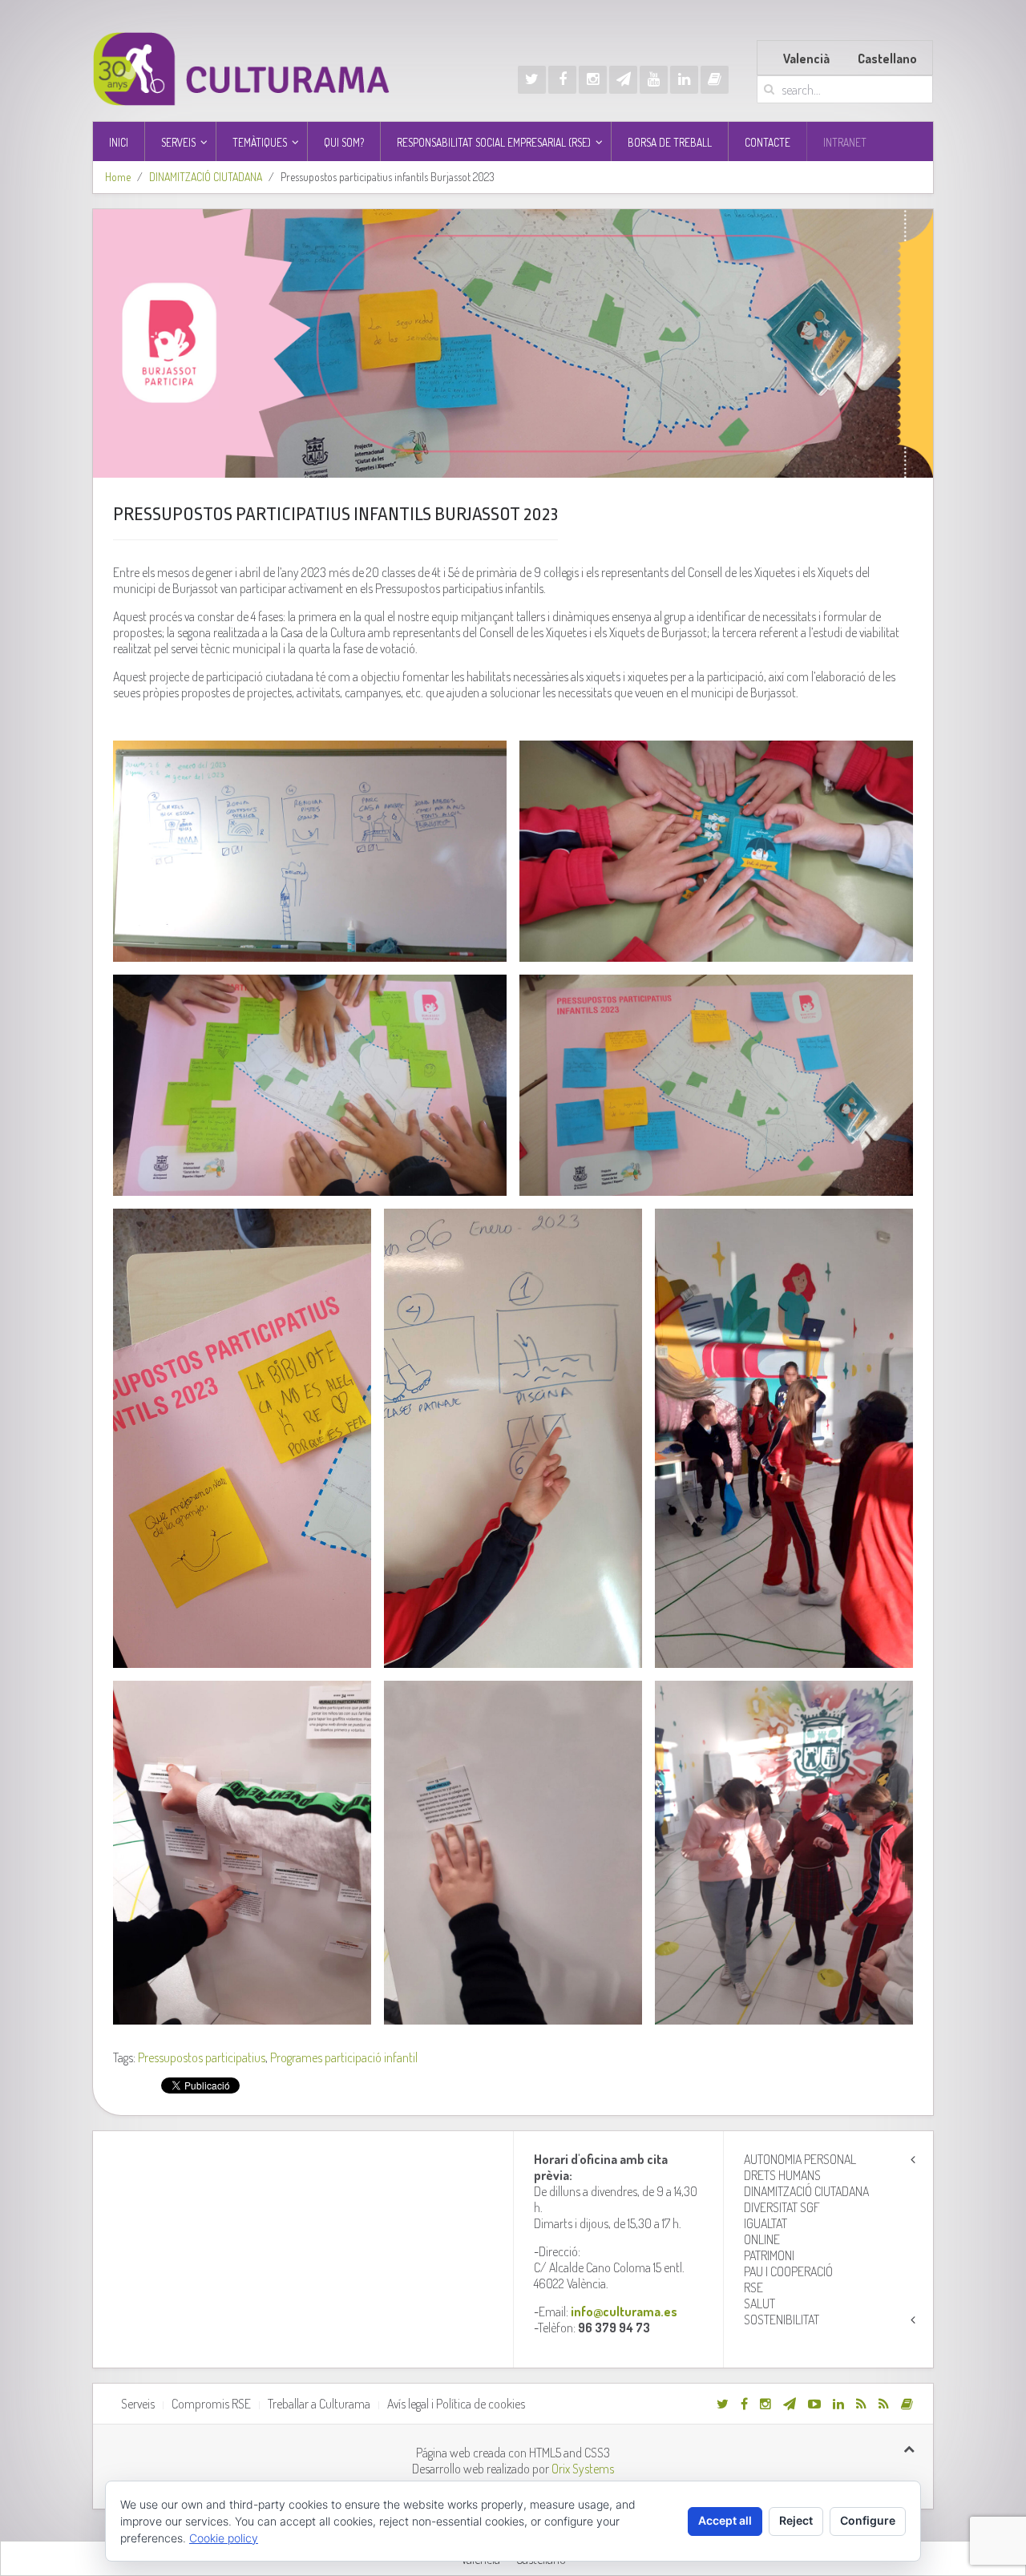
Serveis (138, 2404)
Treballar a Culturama (319, 2404)
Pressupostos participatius (202, 2057)
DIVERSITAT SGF (782, 2207)
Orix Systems (583, 2469)
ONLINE (762, 2239)
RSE (753, 2287)
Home (118, 177)
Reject (796, 2520)
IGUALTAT (765, 2223)
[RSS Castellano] (884, 2404)
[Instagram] (593, 80)
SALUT (759, 2303)
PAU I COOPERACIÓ (788, 2271)
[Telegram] (623, 80)
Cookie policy (224, 2538)
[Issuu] (715, 80)
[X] (532, 80)
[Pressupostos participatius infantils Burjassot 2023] (513, 343)
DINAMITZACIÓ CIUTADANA (206, 177)
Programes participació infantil (344, 2057)
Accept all (725, 2520)
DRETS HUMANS (782, 2175)
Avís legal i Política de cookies (456, 2404)
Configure (868, 2520)
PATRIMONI (769, 2255)
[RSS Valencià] (861, 2404)
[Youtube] (654, 80)
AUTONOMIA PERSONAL (800, 2159)
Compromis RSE (211, 2404)
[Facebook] (562, 80)
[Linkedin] (684, 80)
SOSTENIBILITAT (782, 2320)
